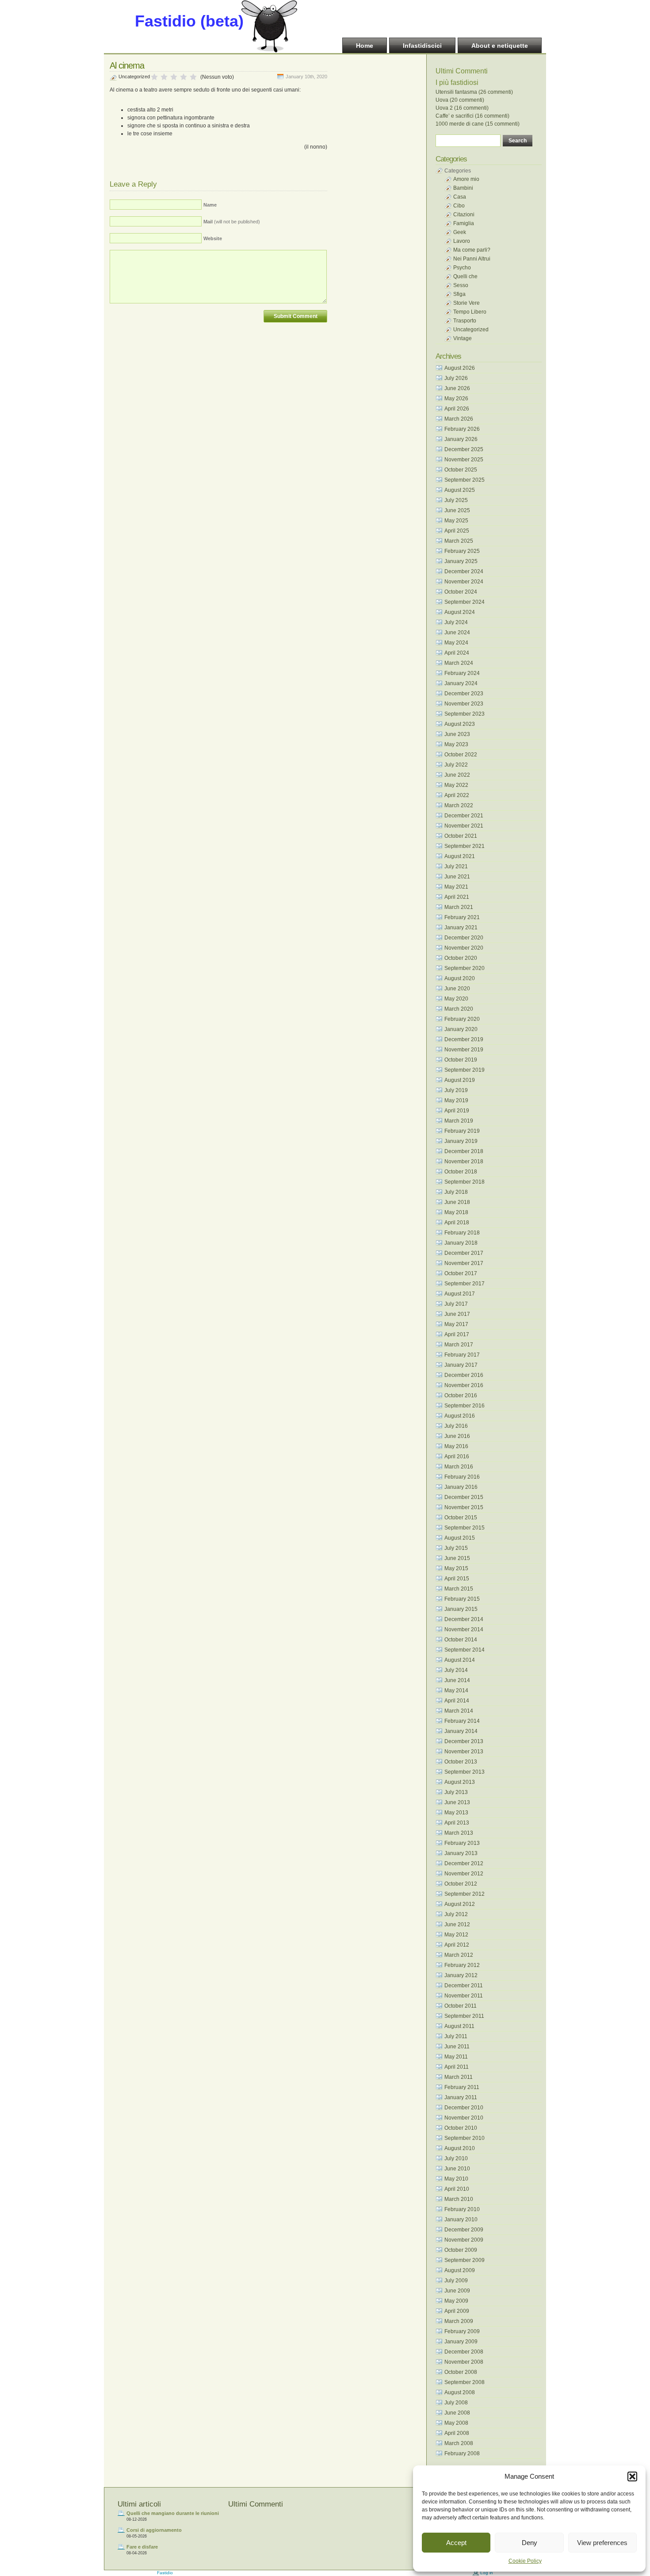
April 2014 (457, 1701)
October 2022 (461, 755)
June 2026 (457, 388)
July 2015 (456, 1548)
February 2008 (462, 2453)
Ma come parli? (472, 250)
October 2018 (461, 1172)
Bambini (463, 188)
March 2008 (459, 2443)
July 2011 (456, 2036)
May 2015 (456, 1568)
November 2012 (464, 1874)
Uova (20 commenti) (460, 100)
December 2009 (464, 2230)
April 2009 (457, 2311)
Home (365, 46)
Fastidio (165, 2573)
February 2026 (462, 429)
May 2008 (456, 2423)
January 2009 (461, 2342)
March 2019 (459, 1121)
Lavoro (462, 241)
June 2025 (457, 510)
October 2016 (461, 1395)
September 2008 (465, 2382)
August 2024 (460, 612)
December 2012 (464, 1863)
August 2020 (460, 978)
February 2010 (462, 2209)
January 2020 (461, 1029)
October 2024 (461, 592)
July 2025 (456, 500)
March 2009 (459, 2321)
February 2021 (462, 917)
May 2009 (456, 2301)
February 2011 (462, 2087)
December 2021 (464, 816)
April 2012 (457, 1945)
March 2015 (459, 1589)
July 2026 (456, 378)
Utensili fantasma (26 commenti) (474, 92)
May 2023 (456, 744)
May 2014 (456, 1690)
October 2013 (461, 1762)
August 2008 (460, 2392)
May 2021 (456, 887)
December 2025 (464, 449)
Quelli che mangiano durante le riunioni (173, 2513)
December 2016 (464, 1375)
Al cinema (127, 65)
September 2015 (465, 1528)
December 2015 (464, 1497)
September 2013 (465, 1772)
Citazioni (464, 215)
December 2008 (464, 2352)
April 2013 (457, 1823)
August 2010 (460, 2148)
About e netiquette (500, 46)
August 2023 (460, 724)
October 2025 (461, 470)
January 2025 (461, 561)
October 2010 (461, 2128)
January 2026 (461, 439)
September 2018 (465, 1182)
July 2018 (456, 1192)
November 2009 (464, 2240)
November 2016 (464, 1385)
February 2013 (462, 1843)
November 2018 (464, 1161)
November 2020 (464, 948)
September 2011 (464, 2016)
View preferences (602, 2543)
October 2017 (461, 1273)
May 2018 (456, 1212)
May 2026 (456, 399)
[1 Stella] (154, 77)
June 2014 (457, 1680)
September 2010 (465, 2138)
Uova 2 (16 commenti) (462, 108)
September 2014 (465, 1650)
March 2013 (459, 1833)
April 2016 (457, 1457)
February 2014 (462, 1721)
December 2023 (464, 694)
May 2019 (456, 1100)
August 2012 (460, 1904)
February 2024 (462, 673)
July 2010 (456, 2158)
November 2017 (464, 1263)
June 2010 (457, 2169)
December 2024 (464, 571)
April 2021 (457, 897)
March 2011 (459, 2077)
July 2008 (456, 2403)
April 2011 (457, 2067)
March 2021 (459, 907)
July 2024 (456, 622)
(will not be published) (232, 222)
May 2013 (456, 1813)
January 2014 (461, 1731)
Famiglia (464, 223)
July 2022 (456, 765)
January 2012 (461, 1975)
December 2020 (464, 938)
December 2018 (464, 1151)
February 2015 (462, 1599)
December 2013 (464, 1741)
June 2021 (457, 877)
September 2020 (465, 968)
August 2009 (460, 2270)
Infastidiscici (422, 46)
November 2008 (464, 2362)
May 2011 (456, 2057)
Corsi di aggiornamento (154, 2530)
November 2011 (464, 1996)
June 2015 (457, 1558)
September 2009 (465, 2260)
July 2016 (456, 1426)
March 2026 (459, 419)
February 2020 (462, 1019)
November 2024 (464, 582)
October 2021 (461, 836)
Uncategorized (134, 77)
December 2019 (464, 1039)
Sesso (461, 285)
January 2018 (461, 1243)
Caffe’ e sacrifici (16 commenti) (472, 116)
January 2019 (461, 1141)
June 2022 (457, 775)
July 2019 (456, 1090)
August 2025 (460, 490)
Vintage (463, 338)
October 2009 (461, 2250)
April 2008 (457, 2433)
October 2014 (461, 1640)
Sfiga (459, 294)
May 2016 (456, 1446)
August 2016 (460, 1416)
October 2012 (461, 1884)
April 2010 (457, 2189)
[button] (632, 2476)
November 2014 (464, 1629)
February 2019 (462, 1131)
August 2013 (460, 1782)
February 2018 (462, 1233)
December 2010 (464, 2108)
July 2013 (456, 1792)
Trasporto (465, 321)
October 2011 (461, 2006)
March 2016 (459, 1467)
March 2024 (459, 663)
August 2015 (460, 1538)
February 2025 (462, 551)
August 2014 (460, 1660)
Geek (460, 232)
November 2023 (464, 704)
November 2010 (464, 2118)
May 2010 (456, 2179)
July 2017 (456, 1304)
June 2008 (457, 2413)
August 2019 (460, 1080)
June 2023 (457, 734)
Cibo (459, 206)
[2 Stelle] (164, 77)
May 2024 (456, 643)
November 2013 (464, 1752)
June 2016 (457, 1436)
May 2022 (456, 785)
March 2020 (459, 1009)
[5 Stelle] (193, 77)
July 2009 (456, 2281)
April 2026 (457, 409)
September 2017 (465, 1284)
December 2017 (464, 1253)
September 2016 (465, 1406)
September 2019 (465, 1070)
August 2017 (460, 1294)
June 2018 (457, 1202)
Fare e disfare (142, 2547)
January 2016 (461, 1487)
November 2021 (464, 826)
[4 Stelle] (184, 77)
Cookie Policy (525, 2561)
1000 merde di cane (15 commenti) (478, 124)
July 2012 (456, 1914)
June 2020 (457, 989)
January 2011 (461, 2097)
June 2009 (457, 2291)
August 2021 (460, 856)
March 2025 (459, 541)
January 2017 (461, 1365)
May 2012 (456, 1935)
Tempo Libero (470, 312)
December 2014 (464, 1619)
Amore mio (466, 179)
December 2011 (464, 1986)
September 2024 (465, 602)
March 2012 (459, 1955)
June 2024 (457, 632)
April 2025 (457, 531)
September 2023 (465, 714)
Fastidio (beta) (189, 21)
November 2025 (464, 460)
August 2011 (459, 2026)
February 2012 (462, 1965)
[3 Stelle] (174, 77)
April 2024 (457, 653)
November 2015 (464, 1507)
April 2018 (457, 1223)
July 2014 (456, 1670)
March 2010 (459, 2199)
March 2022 (459, 805)
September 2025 (465, 480)
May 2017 (456, 1324)
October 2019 (461, 1060)
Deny (530, 2543)
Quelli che (465, 276)
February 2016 (462, 1477)
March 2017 (459, 1345)
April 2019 (457, 1111)
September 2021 (465, 846)
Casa (460, 197)
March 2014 (459, 1711)
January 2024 (461, 683)
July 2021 (456, 866)
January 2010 (461, 2219)
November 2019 (464, 1050)
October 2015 (461, 1518)
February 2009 (462, 2331)
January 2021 (461, 928)
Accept (456, 2543)
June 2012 (457, 1924)
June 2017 (457, 1314)
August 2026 (460, 368)
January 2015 (461, 1609)
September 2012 (465, 1894)
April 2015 (457, 1579)
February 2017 (462, 1355)
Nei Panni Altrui (472, 259)
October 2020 (461, 958)
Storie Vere (466, 303)
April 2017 (457, 1334)
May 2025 (456, 521)
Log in (487, 2573)
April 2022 (457, 795)
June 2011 (457, 2047)
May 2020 (456, 999)
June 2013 (457, 1802)
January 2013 (461, 1853)
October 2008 (461, 2372)
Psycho (462, 268)
